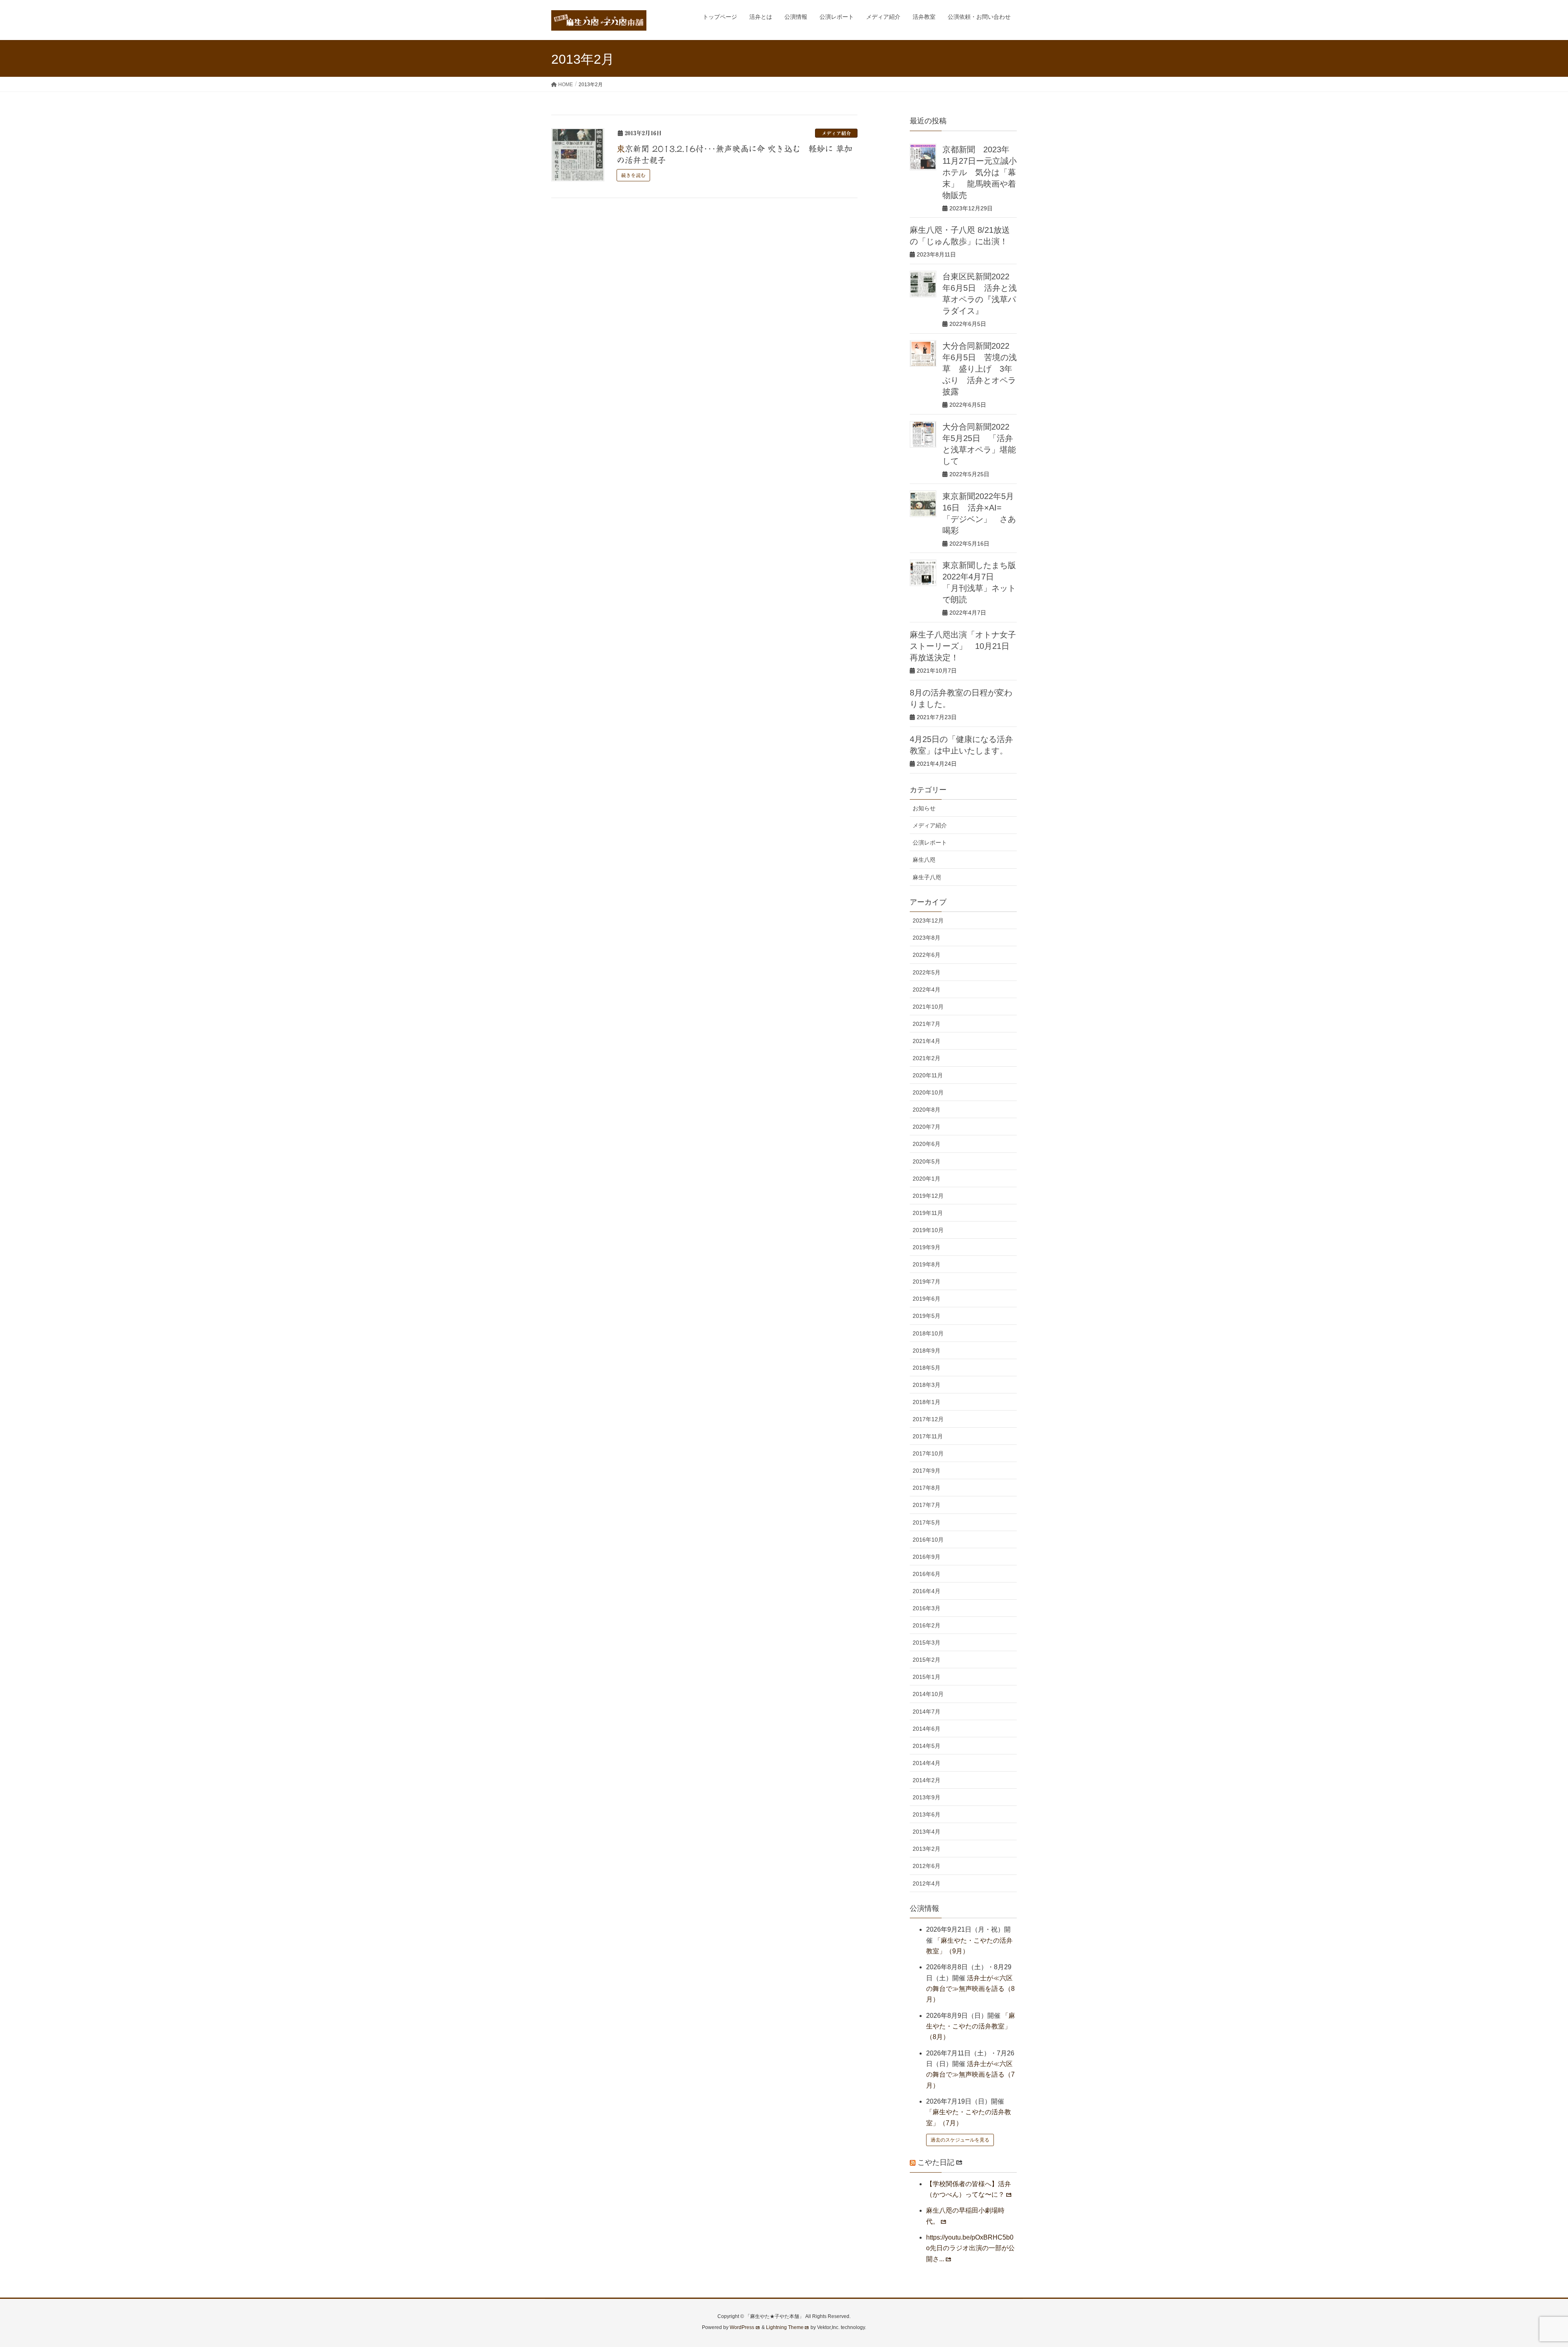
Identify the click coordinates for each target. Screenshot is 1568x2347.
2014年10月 (928, 1694)
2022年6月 (927, 955)
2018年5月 (927, 1368)
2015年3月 (927, 1643)
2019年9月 (927, 1247)
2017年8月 (927, 1488)
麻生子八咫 (927, 877)
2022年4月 (927, 990)
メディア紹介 (836, 133)
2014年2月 (927, 1780)
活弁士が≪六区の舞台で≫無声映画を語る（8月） (970, 1989)
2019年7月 (927, 1282)
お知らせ (924, 808)
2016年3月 (927, 1608)
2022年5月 (927, 972)
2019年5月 (927, 1316)
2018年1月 (927, 1402)
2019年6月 (927, 1299)
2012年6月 (927, 1866)
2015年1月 (927, 1677)
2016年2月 (927, 1625)
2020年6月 (927, 1144)
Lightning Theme (785, 2327)
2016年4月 (927, 1591)
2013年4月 (927, 1832)
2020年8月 (927, 1110)
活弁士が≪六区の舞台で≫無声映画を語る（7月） (970, 2075)
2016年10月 (928, 1540)
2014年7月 (927, 1712)
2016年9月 (927, 1557)
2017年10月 (928, 1453)
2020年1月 (927, 1179)
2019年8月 (927, 1264)
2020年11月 (928, 1075)
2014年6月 (927, 1729)
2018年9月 (927, 1351)
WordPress (742, 2327)
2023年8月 (927, 938)
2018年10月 (928, 1333)
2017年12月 (928, 1419)
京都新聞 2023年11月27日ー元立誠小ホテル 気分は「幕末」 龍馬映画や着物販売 (980, 172)
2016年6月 (927, 1574)
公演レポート (930, 843)
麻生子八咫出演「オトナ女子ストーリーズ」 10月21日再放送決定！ (963, 646)
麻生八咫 (924, 860)
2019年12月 (928, 1196)
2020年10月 (928, 1092)
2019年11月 (928, 1213)
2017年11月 (928, 1436)
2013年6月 (927, 1814)
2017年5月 (927, 1522)
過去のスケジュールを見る (960, 2140)
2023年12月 (928, 921)
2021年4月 (927, 1041)
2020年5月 (927, 1161)
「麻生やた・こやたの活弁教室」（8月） (971, 2026)
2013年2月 (927, 1849)
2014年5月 (927, 1746)
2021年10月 (928, 1007)
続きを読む (633, 175)
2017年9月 (927, 1471)
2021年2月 (927, 1058)
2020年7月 (927, 1127)
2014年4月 (927, 1763)
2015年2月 (927, 1660)
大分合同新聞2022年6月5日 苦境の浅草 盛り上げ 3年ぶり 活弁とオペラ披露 (980, 369)
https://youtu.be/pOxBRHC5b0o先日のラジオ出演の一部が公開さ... (970, 2248)
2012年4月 (927, 1883)
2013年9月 (927, 1797)
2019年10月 (928, 1230)
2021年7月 (927, 1024)
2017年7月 (927, 1505)
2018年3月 (927, 1385)
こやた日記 (936, 2162)
